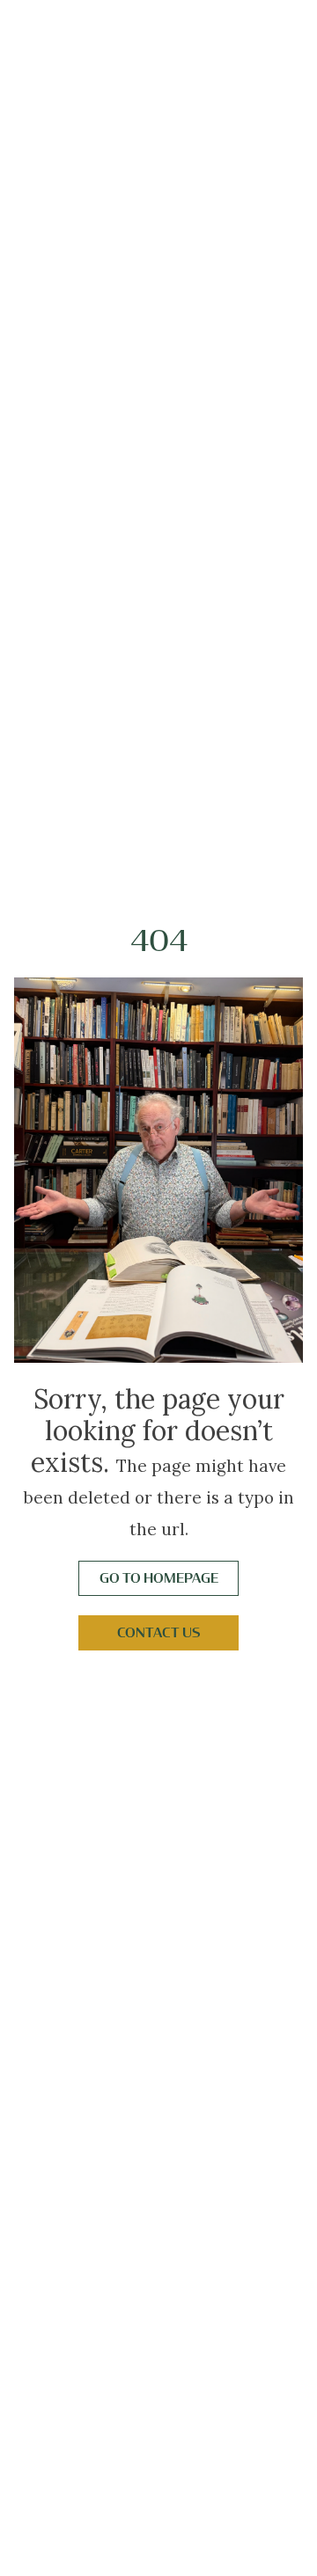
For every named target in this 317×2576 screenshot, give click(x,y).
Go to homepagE (159, 1578)
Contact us (159, 1633)
